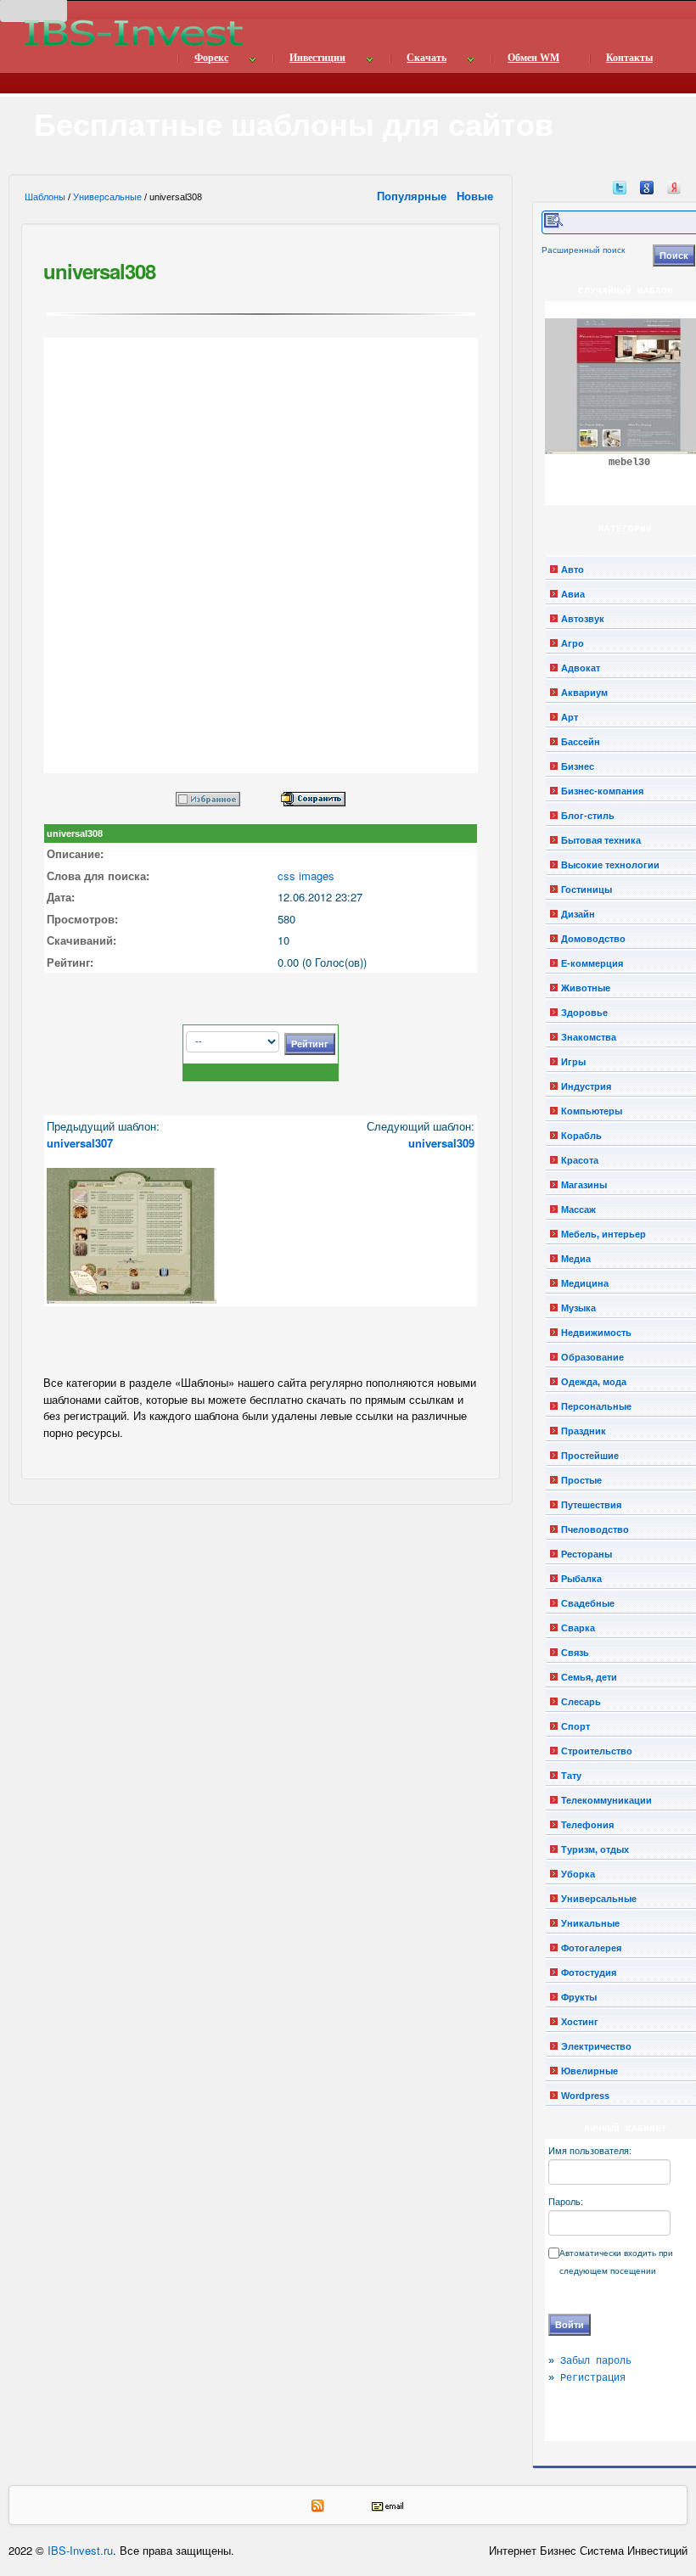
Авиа (573, 594)
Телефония (587, 1825)
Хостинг (580, 2022)
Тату (571, 1776)
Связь (575, 1653)
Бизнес (578, 766)
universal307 (80, 1143)
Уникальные (590, 1923)
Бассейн (581, 742)
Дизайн (578, 914)
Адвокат (581, 668)
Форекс (211, 58)
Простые (581, 1480)
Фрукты (579, 1997)
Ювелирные (589, 2071)
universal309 (441, 1143)
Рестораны (587, 1554)
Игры (573, 1062)
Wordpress (585, 2096)
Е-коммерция (592, 963)
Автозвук (583, 619)
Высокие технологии (610, 865)
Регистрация (593, 2378)
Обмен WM (533, 58)
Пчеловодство (595, 1529)
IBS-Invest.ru (80, 2550)
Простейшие (590, 1456)
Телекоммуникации (606, 1800)
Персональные (596, 1406)
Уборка (578, 1874)
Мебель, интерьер (603, 1234)
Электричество (596, 2046)
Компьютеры (592, 1111)
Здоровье (584, 1013)
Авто (573, 570)
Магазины (584, 1185)
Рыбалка (581, 1579)
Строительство (597, 1751)
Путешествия (591, 1505)
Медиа (576, 1259)
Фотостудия (589, 1973)
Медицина (585, 1283)
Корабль (581, 1136)
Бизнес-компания (602, 791)
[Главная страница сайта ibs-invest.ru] (132, 33)
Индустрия (586, 1086)
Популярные (413, 196)
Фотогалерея (591, 1948)
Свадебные (588, 1603)
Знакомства (589, 1037)
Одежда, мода (594, 1382)
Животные (586, 988)
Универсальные (107, 197)
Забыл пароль (596, 2361)
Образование (592, 1357)
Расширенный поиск (583, 250)
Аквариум (584, 693)
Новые (477, 196)
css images (306, 876)
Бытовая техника (601, 840)
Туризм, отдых (595, 1849)
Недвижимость (596, 1333)
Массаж (578, 1209)
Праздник (584, 1431)
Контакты (629, 58)
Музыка (578, 1308)
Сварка (578, 1628)
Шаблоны (45, 197)
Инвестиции (317, 58)
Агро (573, 643)
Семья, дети (589, 1677)
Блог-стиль (588, 816)
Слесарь (581, 1702)
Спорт (575, 1726)
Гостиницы (587, 890)
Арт (570, 717)
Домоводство (593, 939)
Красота (580, 1160)
